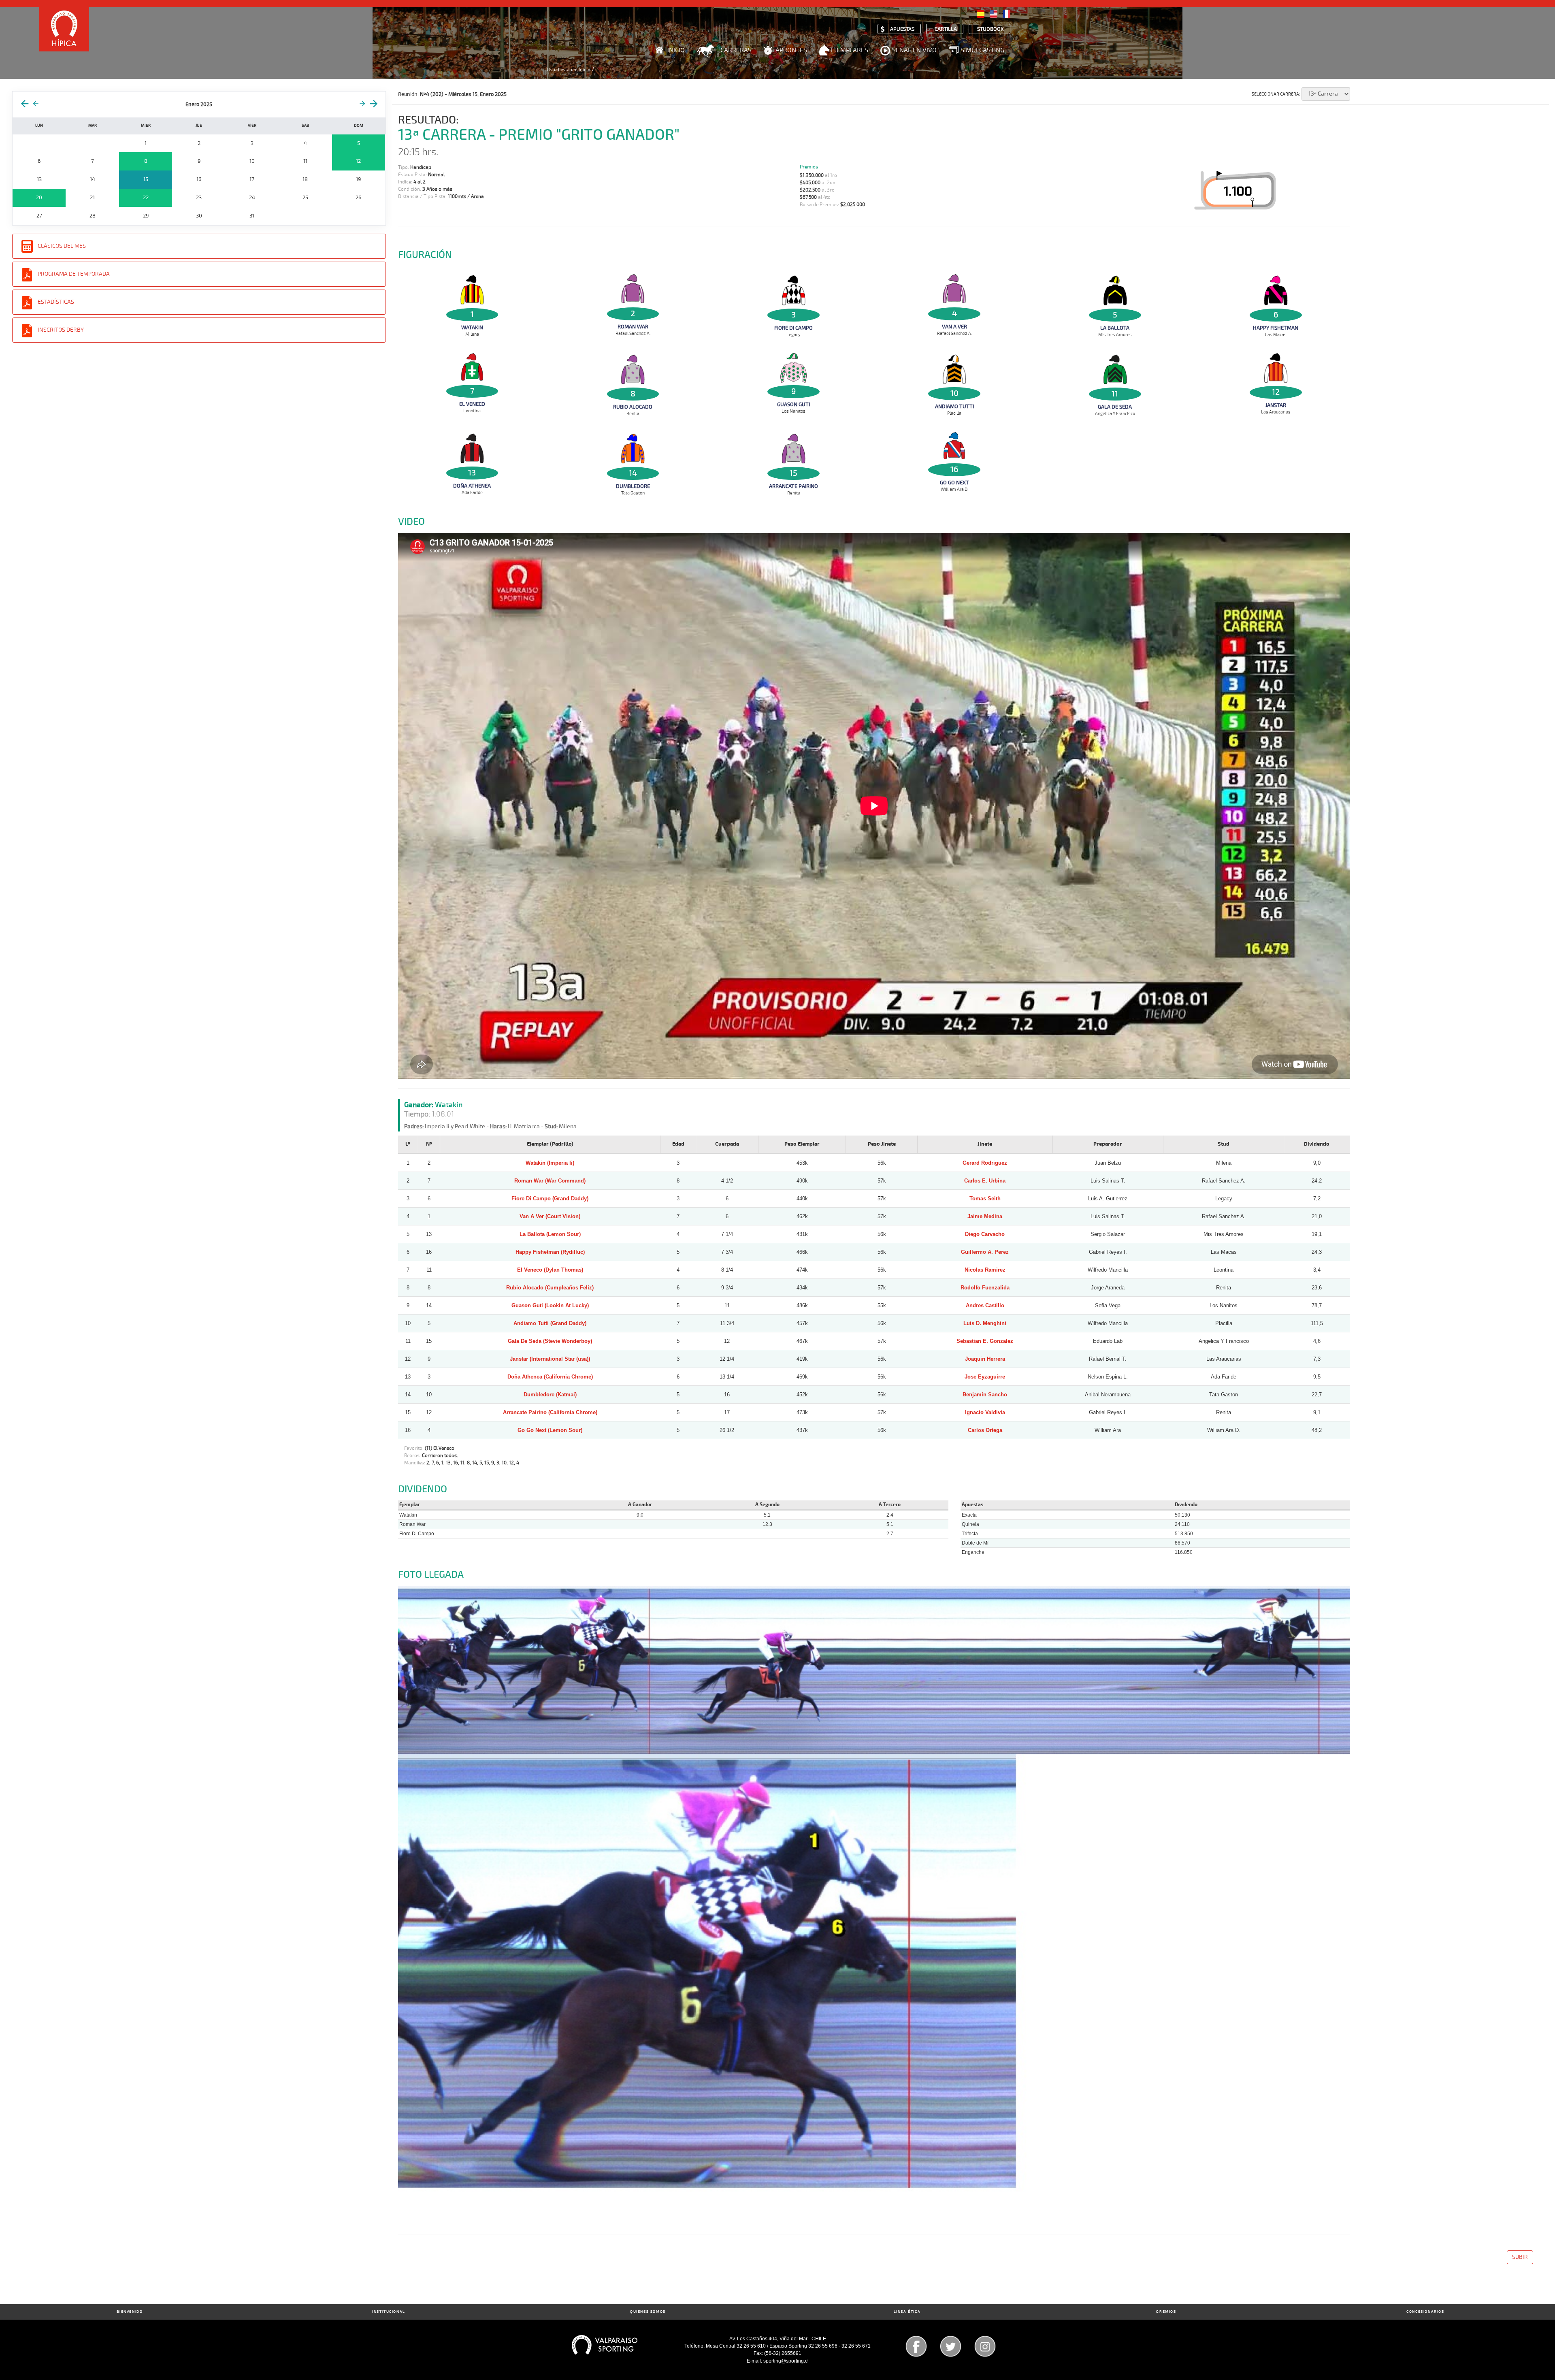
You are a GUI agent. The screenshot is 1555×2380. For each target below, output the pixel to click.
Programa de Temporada (74, 274)
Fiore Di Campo (793, 328)
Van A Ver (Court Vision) (550, 1216)
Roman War (633, 327)
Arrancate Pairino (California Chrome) (550, 1412)
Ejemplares (850, 50)
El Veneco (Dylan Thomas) (550, 1270)
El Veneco (472, 404)
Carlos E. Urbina (985, 1181)
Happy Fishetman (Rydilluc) (550, 1252)
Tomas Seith (985, 1199)
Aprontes (791, 50)
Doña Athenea (472, 486)
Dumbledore (633, 486)
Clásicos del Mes (62, 246)
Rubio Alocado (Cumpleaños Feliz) (550, 1288)
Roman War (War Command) (550, 1181)
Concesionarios (1425, 2312)
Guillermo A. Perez (985, 1252)
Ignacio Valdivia (985, 1412)
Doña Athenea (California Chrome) (550, 1377)
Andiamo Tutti (954, 407)
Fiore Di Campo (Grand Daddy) (550, 1199)
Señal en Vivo (914, 50)
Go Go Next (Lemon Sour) (550, 1430)
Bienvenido (130, 2312)
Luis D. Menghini (985, 1323)
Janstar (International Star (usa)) (550, 1359)
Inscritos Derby (61, 330)
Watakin (472, 328)
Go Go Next (954, 483)
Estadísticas (56, 302)
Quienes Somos (648, 2312)
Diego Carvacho (985, 1234)
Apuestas (902, 29)
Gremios (1166, 2312)
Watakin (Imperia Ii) (550, 1163)
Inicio (676, 50)
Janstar (1276, 405)
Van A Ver (954, 327)
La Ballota (1115, 328)
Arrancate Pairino (793, 486)
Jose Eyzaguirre (985, 1377)
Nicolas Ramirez (985, 1270)
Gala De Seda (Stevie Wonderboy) (550, 1341)
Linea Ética (907, 2312)
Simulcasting (982, 50)
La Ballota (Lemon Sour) (550, 1234)
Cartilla (946, 29)
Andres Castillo (985, 1305)
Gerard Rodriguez (985, 1163)
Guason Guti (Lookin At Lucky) (550, 1305)
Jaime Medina (985, 1216)
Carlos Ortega (985, 1430)
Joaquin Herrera (985, 1359)
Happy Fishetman (1276, 328)
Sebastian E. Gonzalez (985, 1341)
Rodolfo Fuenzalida (985, 1288)
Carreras (736, 50)
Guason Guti (793, 405)
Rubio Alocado (633, 407)
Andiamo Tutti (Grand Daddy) (550, 1323)
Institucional (389, 2312)
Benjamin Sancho (985, 1395)
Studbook (991, 29)
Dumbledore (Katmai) (550, 1395)
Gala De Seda (1115, 407)
